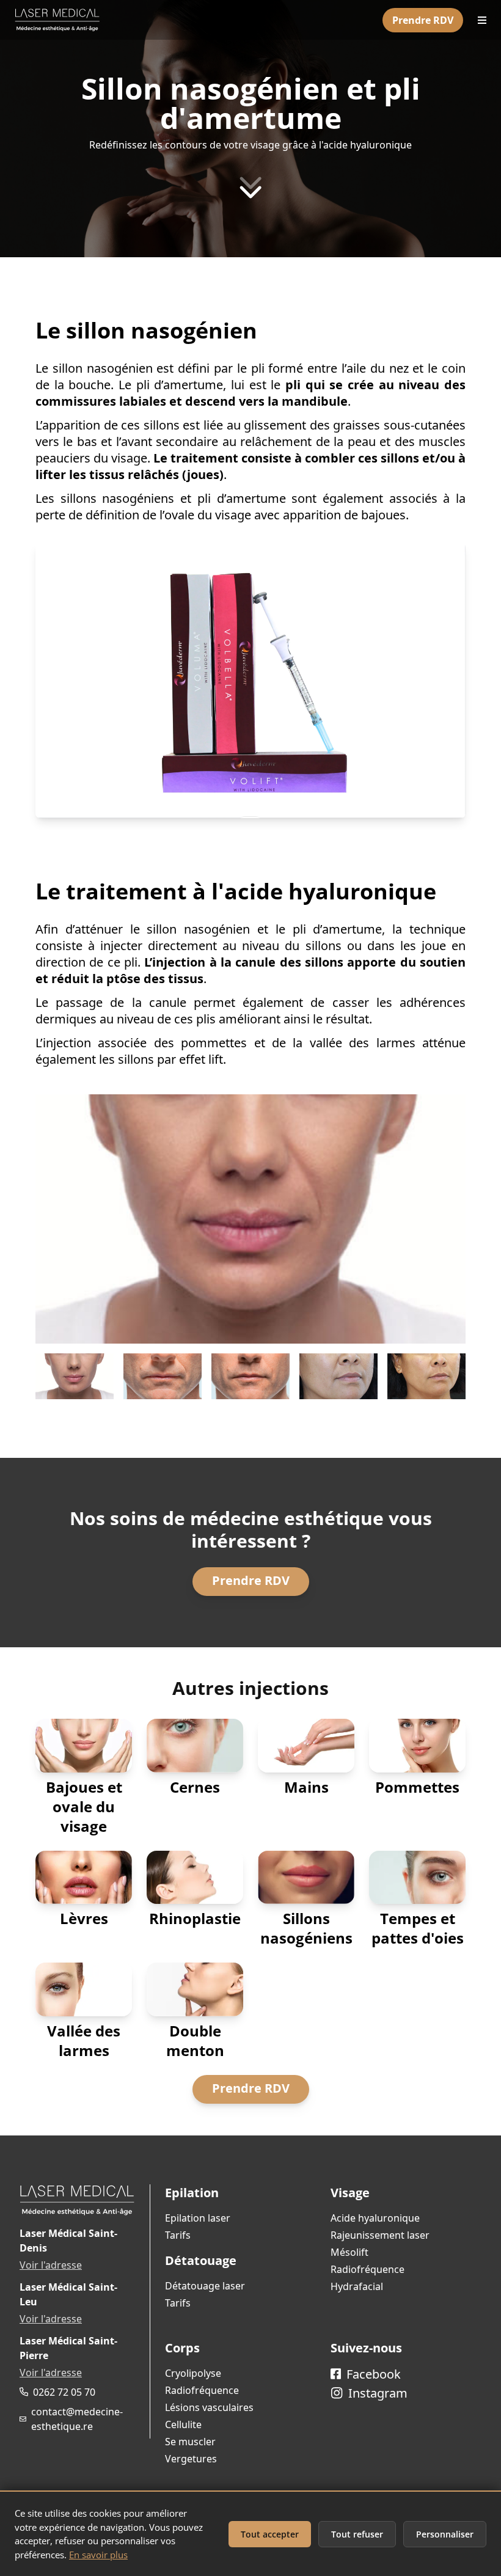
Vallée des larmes (84, 2040)
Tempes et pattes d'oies (418, 1928)
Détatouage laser (205, 2286)
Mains (306, 1787)
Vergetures (191, 2459)
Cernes (195, 1787)
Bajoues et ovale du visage (84, 1806)
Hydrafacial (357, 2286)
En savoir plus (98, 2555)
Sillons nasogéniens (306, 1928)
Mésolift (349, 2252)
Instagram (376, 2393)
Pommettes (417, 1787)
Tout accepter (270, 2534)
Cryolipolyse (193, 2373)
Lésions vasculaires (209, 2407)
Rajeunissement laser (380, 2235)
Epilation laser (198, 2218)
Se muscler (190, 2442)
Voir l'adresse (51, 2265)
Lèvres (84, 1918)
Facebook (372, 2374)
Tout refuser (357, 2534)
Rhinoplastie (195, 1918)
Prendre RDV (423, 20)
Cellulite (183, 2424)
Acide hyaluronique (375, 2218)
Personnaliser (445, 2534)
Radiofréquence (368, 2269)
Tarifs (178, 2235)
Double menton (195, 2040)
